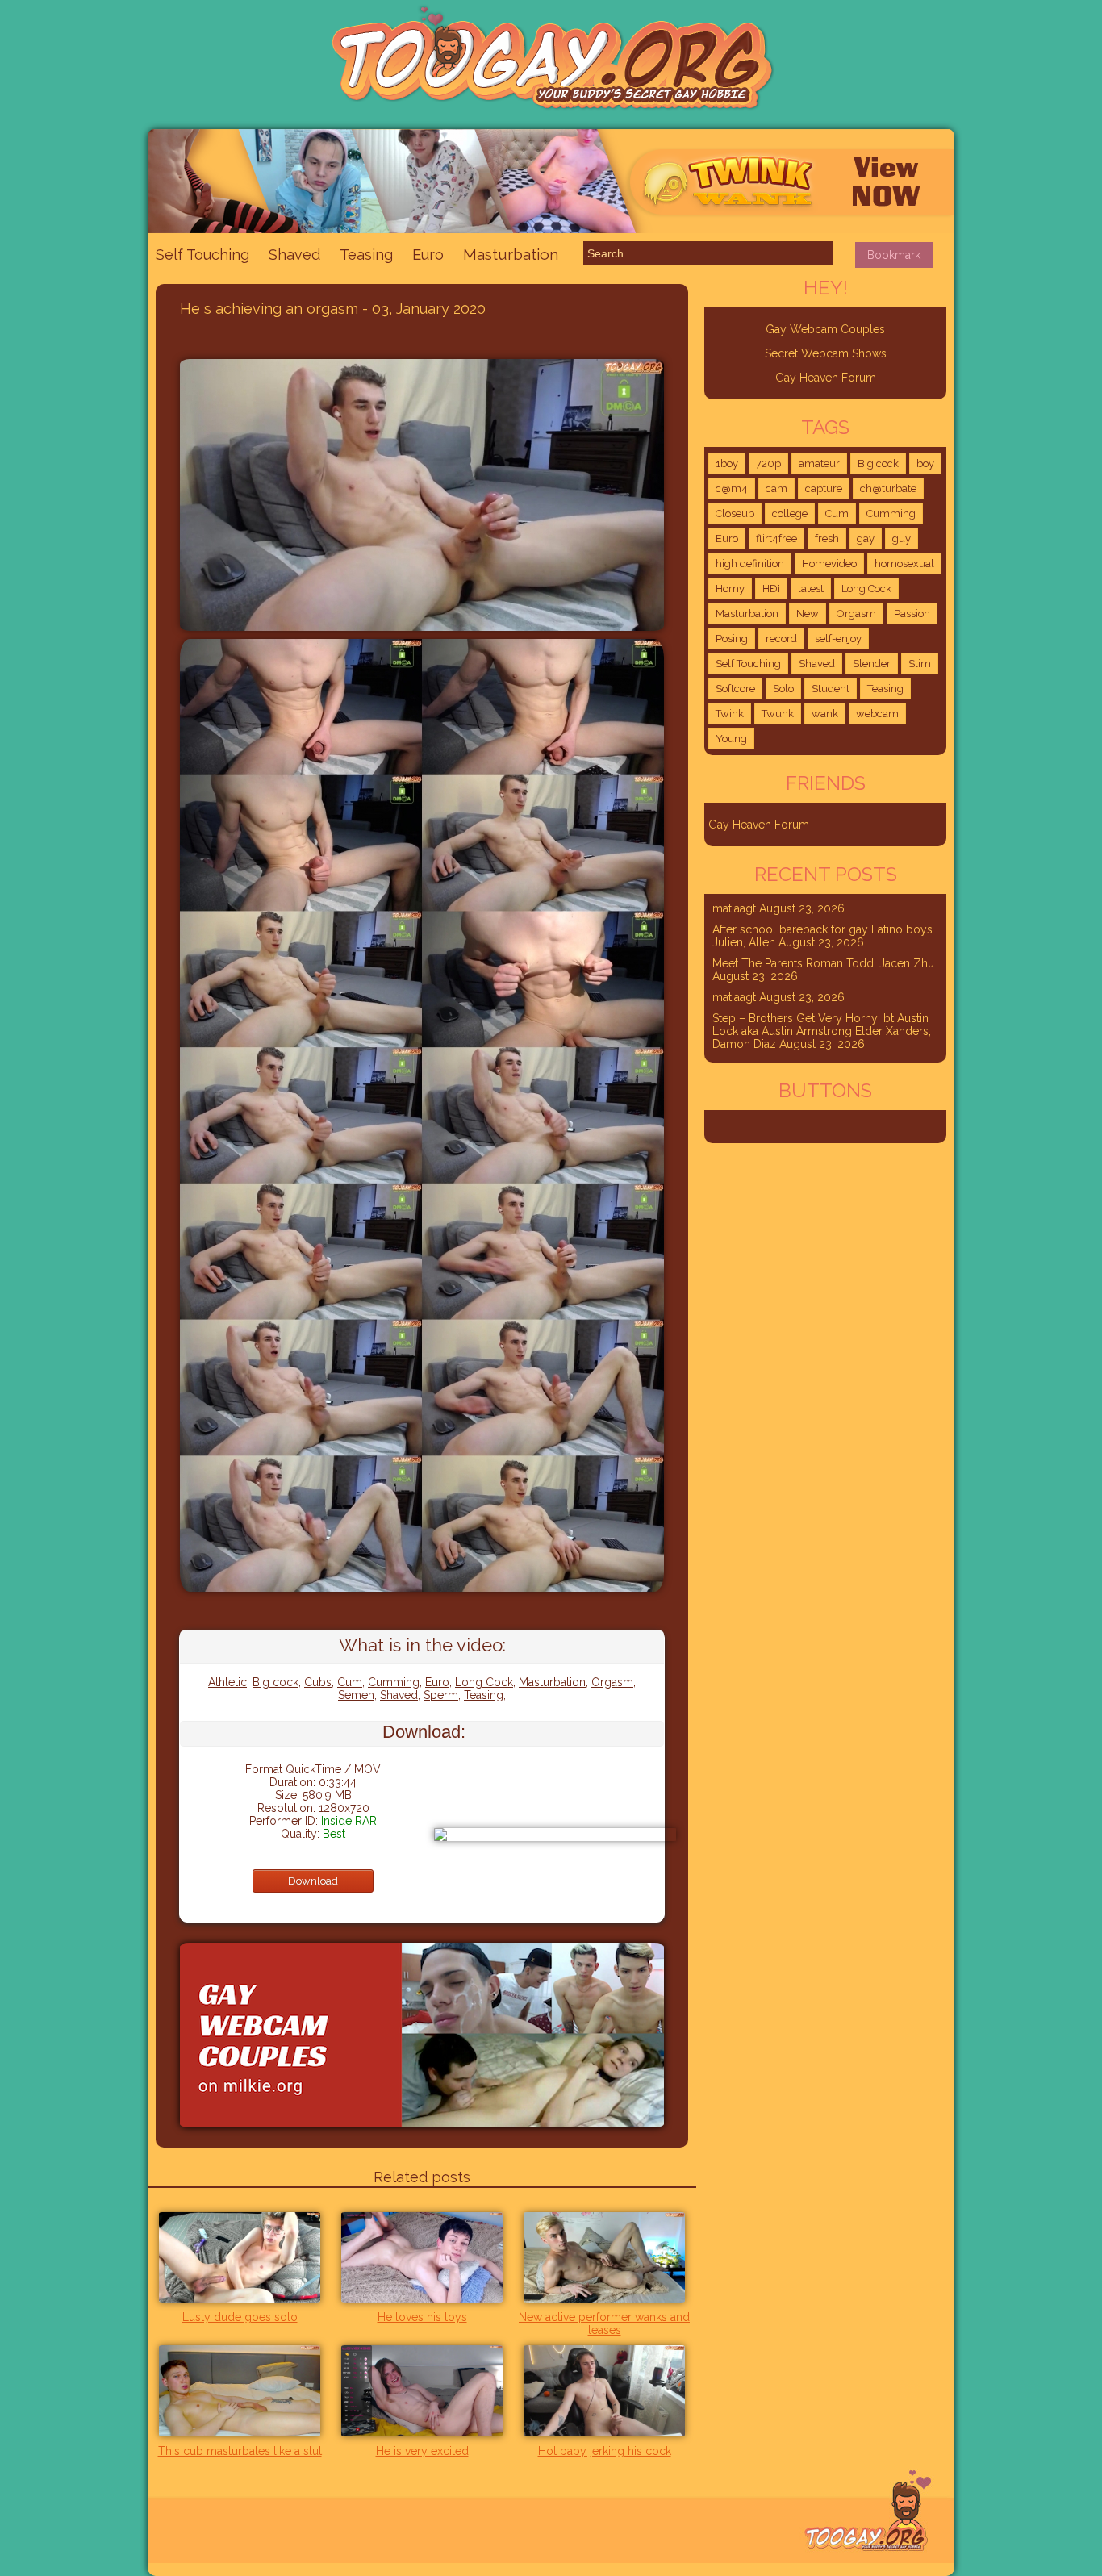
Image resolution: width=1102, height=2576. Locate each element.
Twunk (778, 714)
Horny (730, 589)
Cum (350, 1682)
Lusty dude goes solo (240, 2317)
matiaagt (734, 908)
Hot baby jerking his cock (605, 2451)
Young (731, 739)
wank (825, 714)
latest (811, 589)
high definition (750, 564)
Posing (732, 639)
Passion (912, 614)
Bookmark (894, 255)
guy (902, 539)
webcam (877, 714)
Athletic (227, 1682)
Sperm (441, 1695)
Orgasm (612, 1682)
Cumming (394, 1682)
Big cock (275, 1682)
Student (831, 689)
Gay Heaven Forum (826, 378)
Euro (428, 255)
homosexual (904, 564)
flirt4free (776, 539)
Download (313, 1881)
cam (776, 488)
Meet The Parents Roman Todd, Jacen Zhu (823, 963)
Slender (872, 664)
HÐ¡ (771, 589)
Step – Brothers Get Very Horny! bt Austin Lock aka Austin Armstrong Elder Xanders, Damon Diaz (822, 1031)
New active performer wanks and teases (604, 2323)
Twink (730, 714)
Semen (356, 1695)
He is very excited (422, 2451)
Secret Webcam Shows (826, 353)
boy (925, 463)
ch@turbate (888, 488)
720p (768, 463)
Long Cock (484, 1682)
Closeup (735, 514)
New (808, 614)
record (781, 639)
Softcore (735, 689)
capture (824, 488)
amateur (819, 463)
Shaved (294, 255)
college (790, 514)
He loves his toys (422, 2317)
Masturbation (511, 254)
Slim (920, 664)
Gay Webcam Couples (825, 329)
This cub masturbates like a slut (240, 2451)
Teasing (366, 255)
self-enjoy (838, 639)
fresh (827, 539)
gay (866, 539)
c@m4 (732, 488)
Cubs (318, 1682)
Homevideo (829, 564)
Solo (783, 689)
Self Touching (202, 255)
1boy (727, 463)
